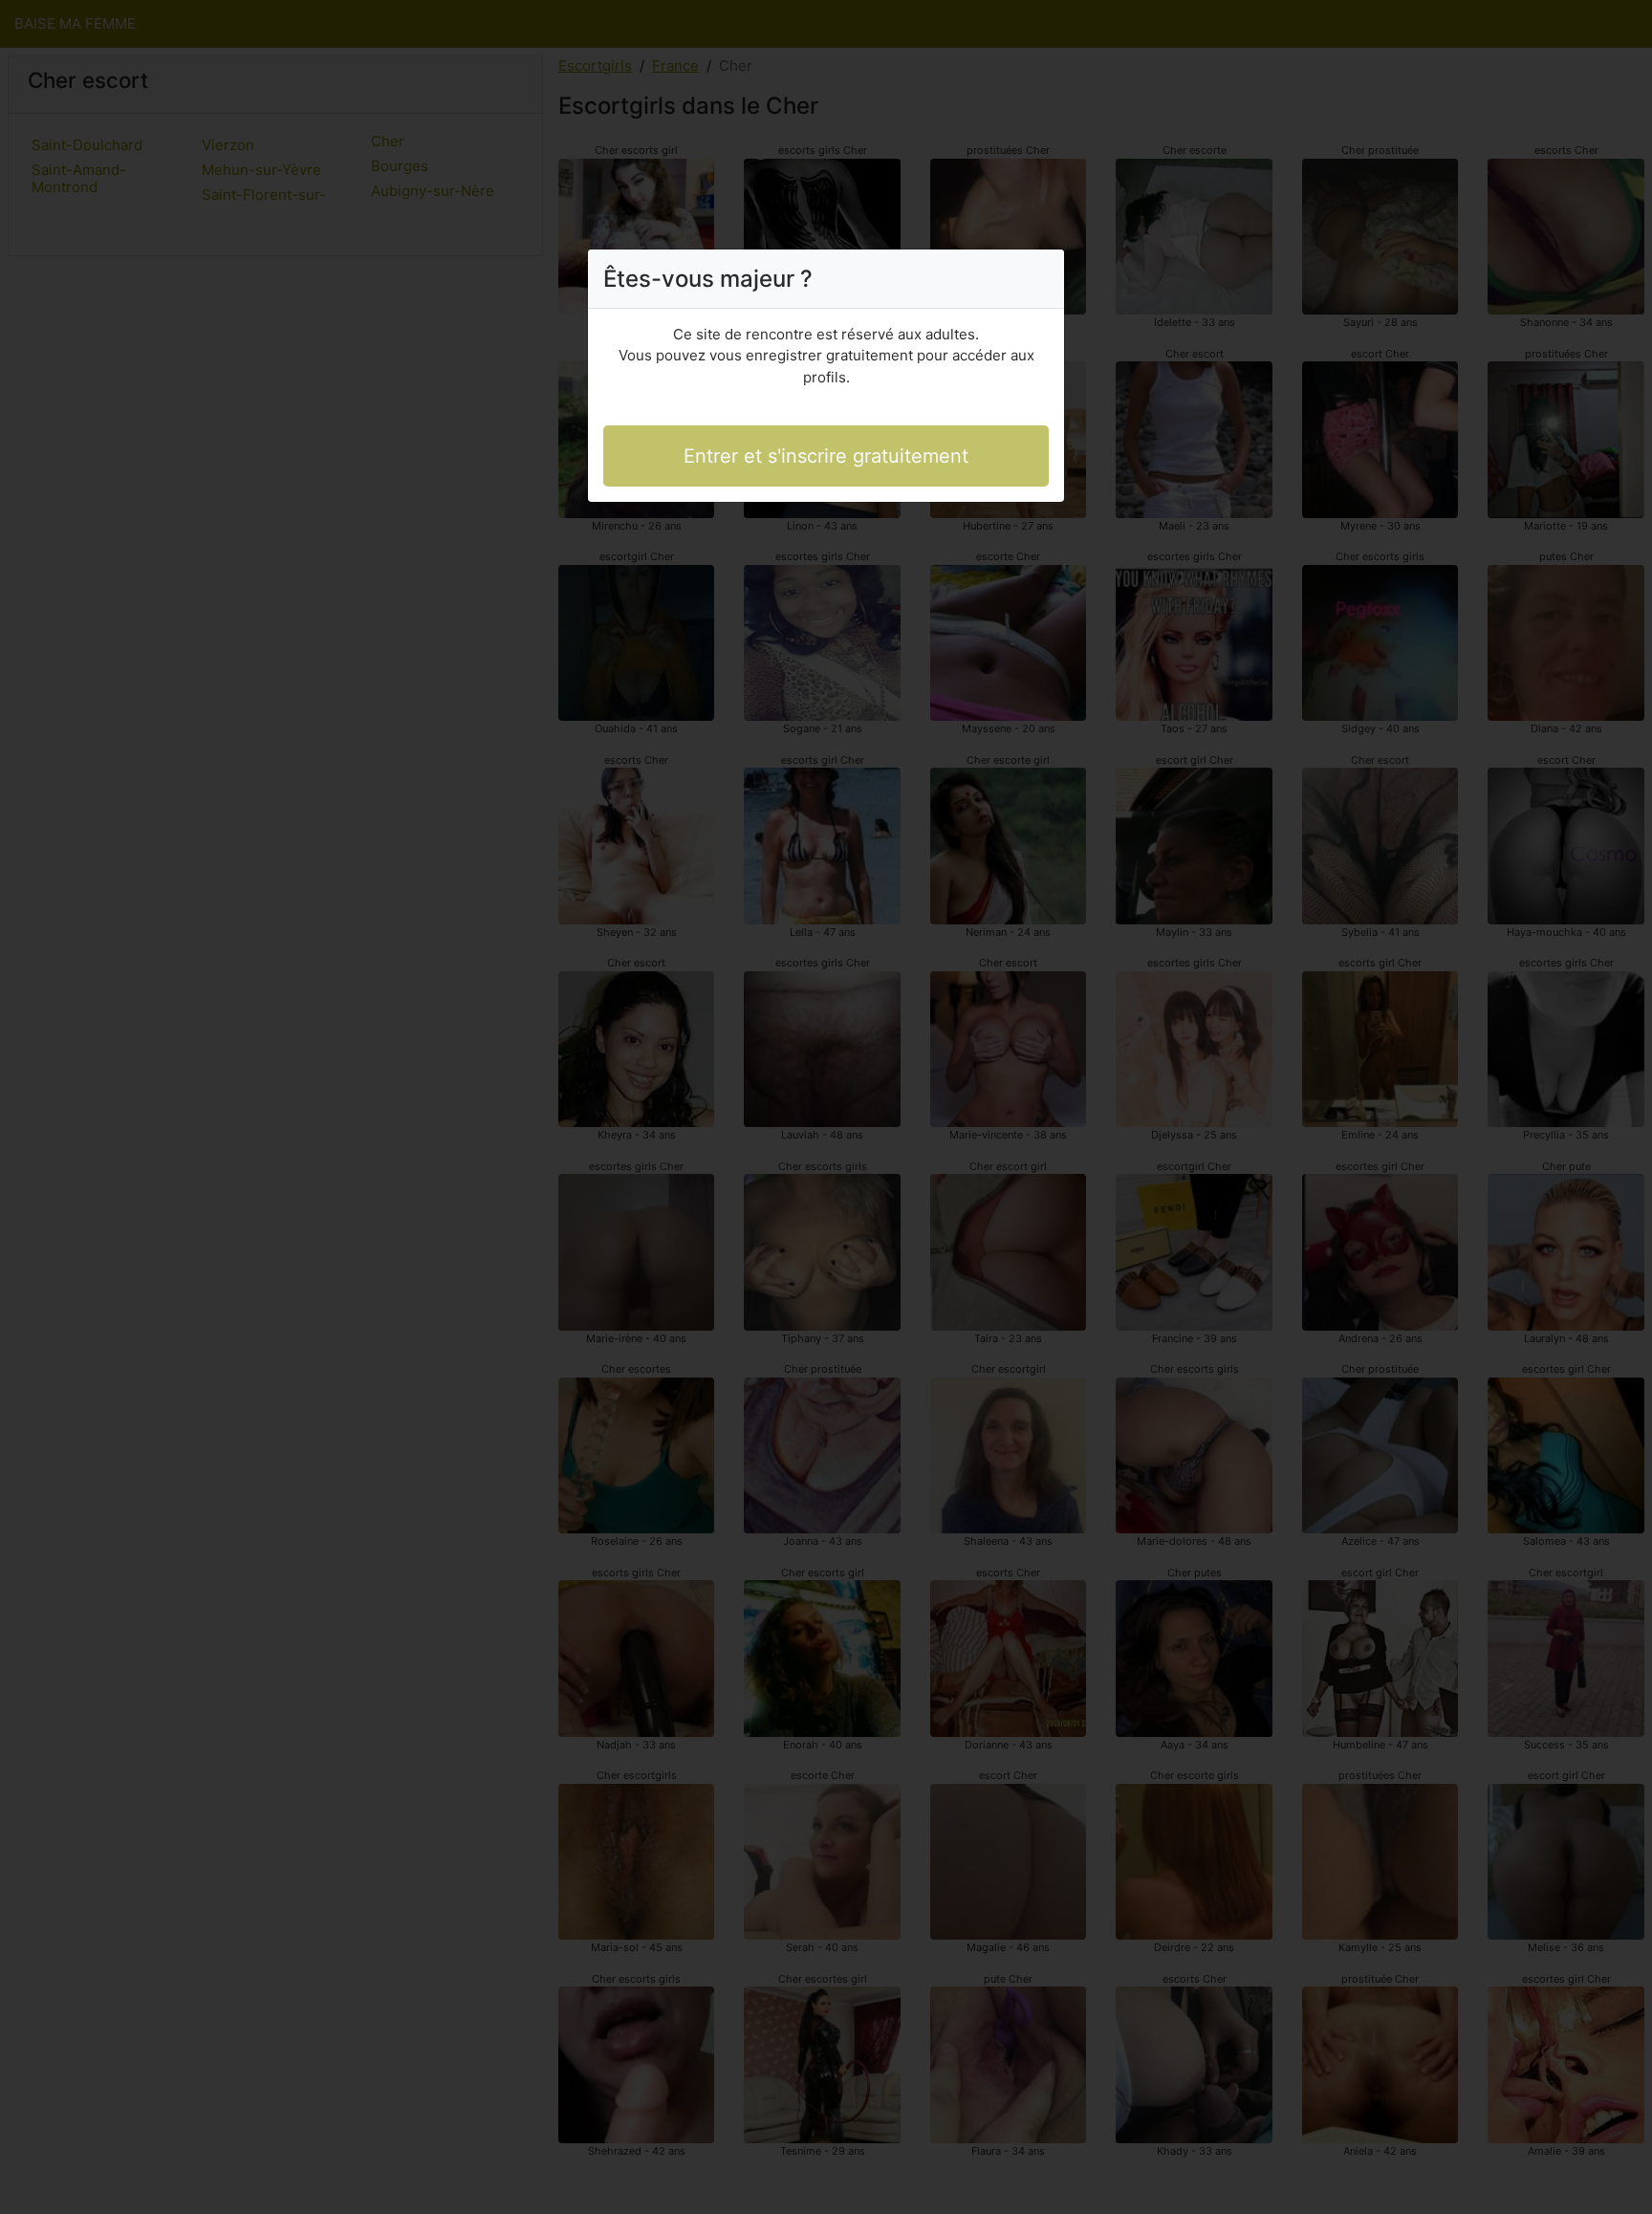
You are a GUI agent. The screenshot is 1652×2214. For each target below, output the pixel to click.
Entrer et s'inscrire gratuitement (826, 456)
